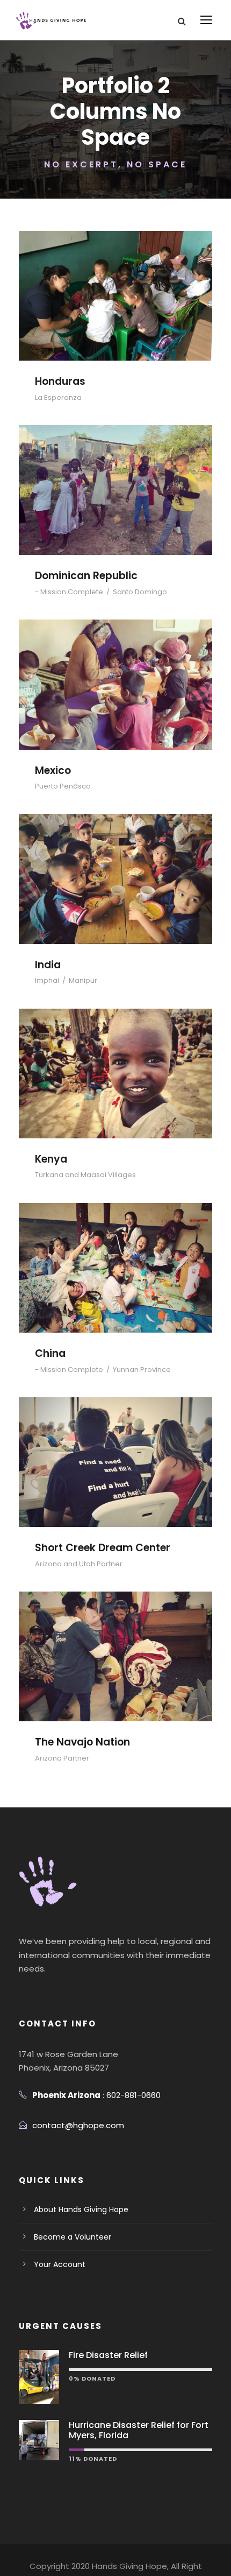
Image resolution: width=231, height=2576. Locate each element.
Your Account (60, 2264)
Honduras (115, 281)
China (116, 1253)
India (116, 864)
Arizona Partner (62, 1758)
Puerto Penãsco (63, 786)
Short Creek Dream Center (116, 1447)
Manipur (83, 980)
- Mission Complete (69, 592)
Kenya (116, 1058)
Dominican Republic (115, 475)
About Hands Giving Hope (81, 2209)
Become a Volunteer (73, 2237)
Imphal (47, 980)
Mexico (115, 669)
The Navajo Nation (116, 1641)
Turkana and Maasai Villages (85, 1175)
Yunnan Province (142, 1370)
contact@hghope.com (78, 2125)
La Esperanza (58, 397)
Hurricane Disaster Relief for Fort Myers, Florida (139, 2430)
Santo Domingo (140, 592)
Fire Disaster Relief (108, 2355)
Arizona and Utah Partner (79, 1564)
